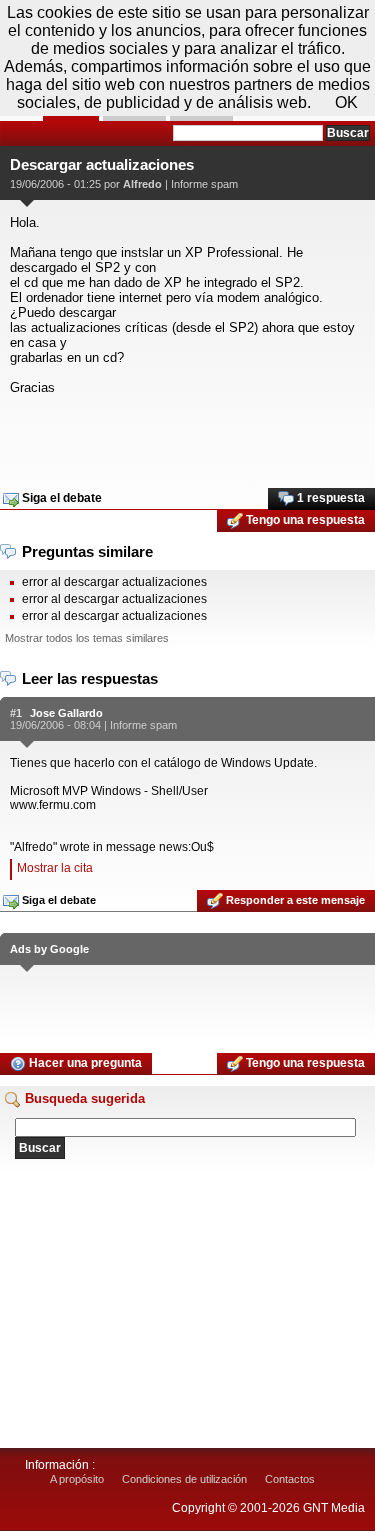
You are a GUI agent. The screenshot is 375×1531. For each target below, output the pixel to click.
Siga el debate (60, 498)
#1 (16, 713)
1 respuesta (329, 498)
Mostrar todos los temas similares (87, 638)
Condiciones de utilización (184, 1479)
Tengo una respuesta (304, 520)
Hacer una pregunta (84, 1063)
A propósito (77, 1479)
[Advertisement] (187, 435)
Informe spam (204, 184)
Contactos (290, 1479)
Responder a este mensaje (294, 900)
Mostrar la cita (55, 868)
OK (346, 102)
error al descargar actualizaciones (114, 582)
